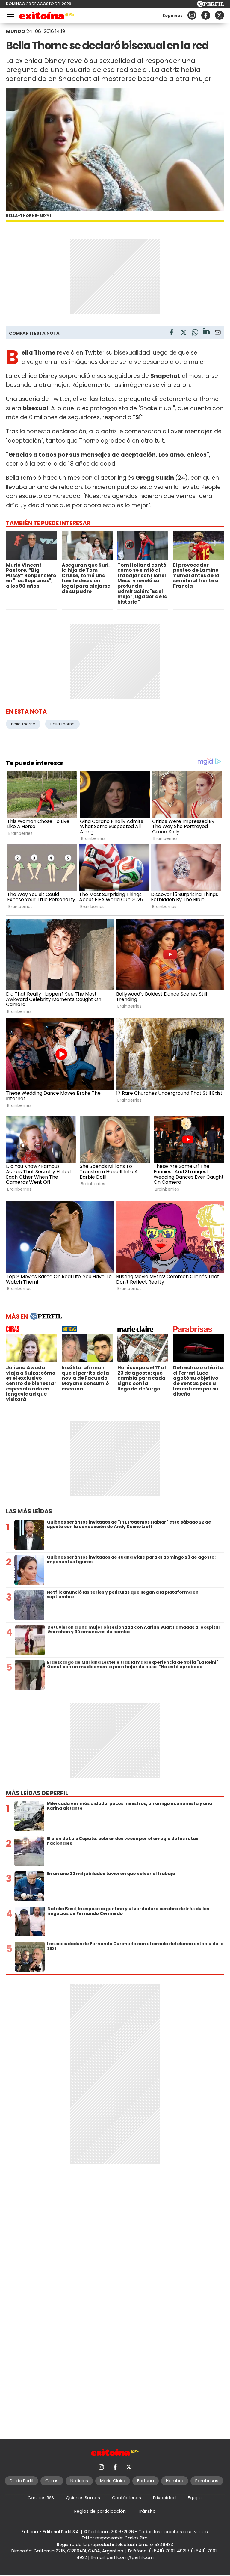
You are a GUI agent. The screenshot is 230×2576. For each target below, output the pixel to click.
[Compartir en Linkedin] (206, 332)
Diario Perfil (21, 2481)
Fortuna (146, 2481)
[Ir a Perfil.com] (211, 5)
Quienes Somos (83, 2498)
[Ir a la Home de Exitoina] (47, 17)
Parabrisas (207, 2481)
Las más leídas (29, 1511)
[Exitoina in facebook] (206, 15)
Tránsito (147, 2511)
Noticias (79, 2481)
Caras (52, 2481)
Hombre (175, 2481)
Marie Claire (113, 2481)
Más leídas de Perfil (37, 1793)
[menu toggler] (10, 15)
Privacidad (164, 2498)
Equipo (195, 2498)
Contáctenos (127, 2498)
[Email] (218, 333)
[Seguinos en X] (220, 15)
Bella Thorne (23, 724)
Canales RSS (41, 2498)
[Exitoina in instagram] (192, 15)
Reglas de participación (100, 2511)
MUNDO (16, 31)
